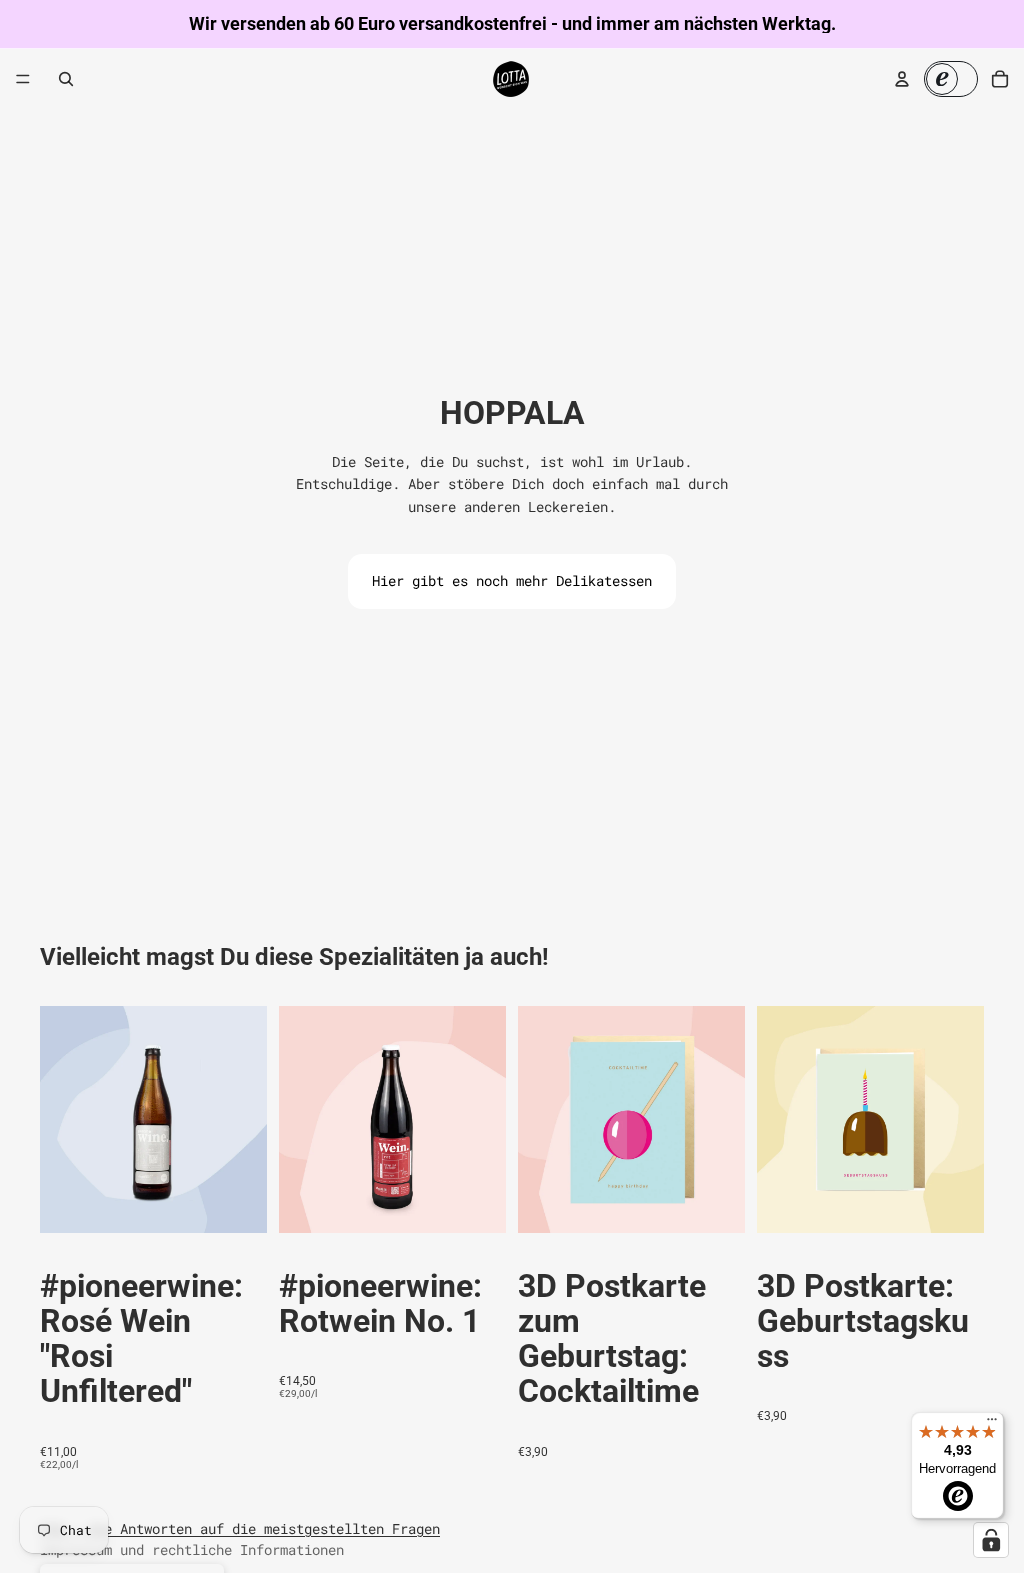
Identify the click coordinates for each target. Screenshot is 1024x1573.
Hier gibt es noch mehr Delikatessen (512, 580)
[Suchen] (66, 79)
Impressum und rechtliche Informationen (192, 1549)
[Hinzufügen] (236, 1202)
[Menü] (23, 79)
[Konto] (902, 79)
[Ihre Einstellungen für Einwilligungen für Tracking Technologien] (991, 1540)
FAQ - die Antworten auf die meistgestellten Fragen (240, 1528)
